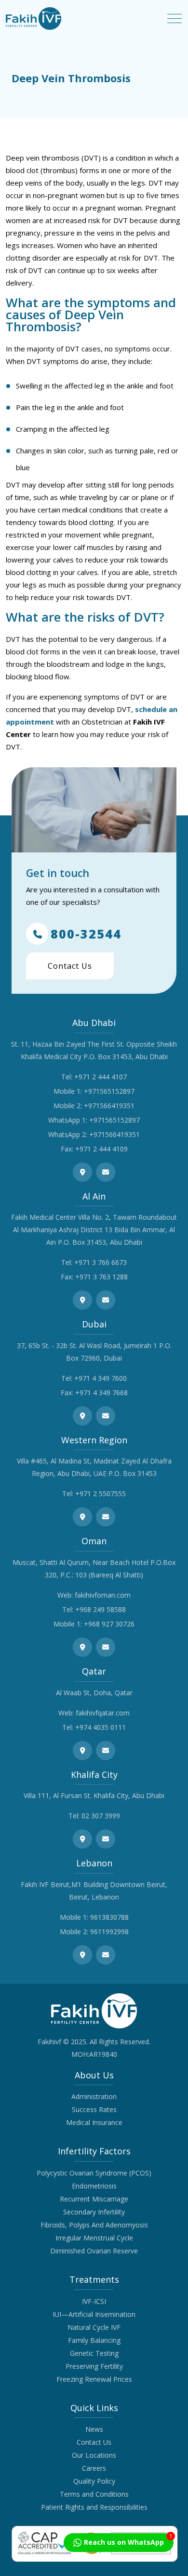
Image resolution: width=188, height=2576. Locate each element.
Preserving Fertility (94, 2366)
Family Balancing (94, 2340)
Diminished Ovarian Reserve (94, 2251)
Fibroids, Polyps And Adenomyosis (94, 2225)
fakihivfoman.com (103, 1595)
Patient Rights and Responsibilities (94, 2507)
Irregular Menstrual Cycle (94, 2238)
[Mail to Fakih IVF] (106, 1172)
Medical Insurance (94, 2122)
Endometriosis (94, 2186)
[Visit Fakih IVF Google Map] (82, 1172)
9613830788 (109, 1917)
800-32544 (86, 934)
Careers (94, 2468)
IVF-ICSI (94, 2301)
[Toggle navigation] (175, 19)
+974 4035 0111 (101, 1727)
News (94, 2429)
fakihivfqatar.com (103, 1713)
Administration (94, 2096)
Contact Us (70, 966)
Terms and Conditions (94, 2494)
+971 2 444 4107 (101, 1077)
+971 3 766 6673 (101, 1262)
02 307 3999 (101, 1816)
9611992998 (109, 1932)
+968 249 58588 (101, 1609)
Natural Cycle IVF (94, 2327)
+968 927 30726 (109, 1624)
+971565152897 (109, 1091)
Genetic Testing (94, 2353)
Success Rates (94, 2109)
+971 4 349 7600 (101, 1378)
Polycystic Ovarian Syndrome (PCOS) (94, 2173)
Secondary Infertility (94, 2212)
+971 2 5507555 (101, 1494)
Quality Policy (94, 2481)
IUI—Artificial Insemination (94, 2314)
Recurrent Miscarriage (94, 2199)
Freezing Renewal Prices (94, 2379)
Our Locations (94, 2455)
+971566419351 (109, 1106)
